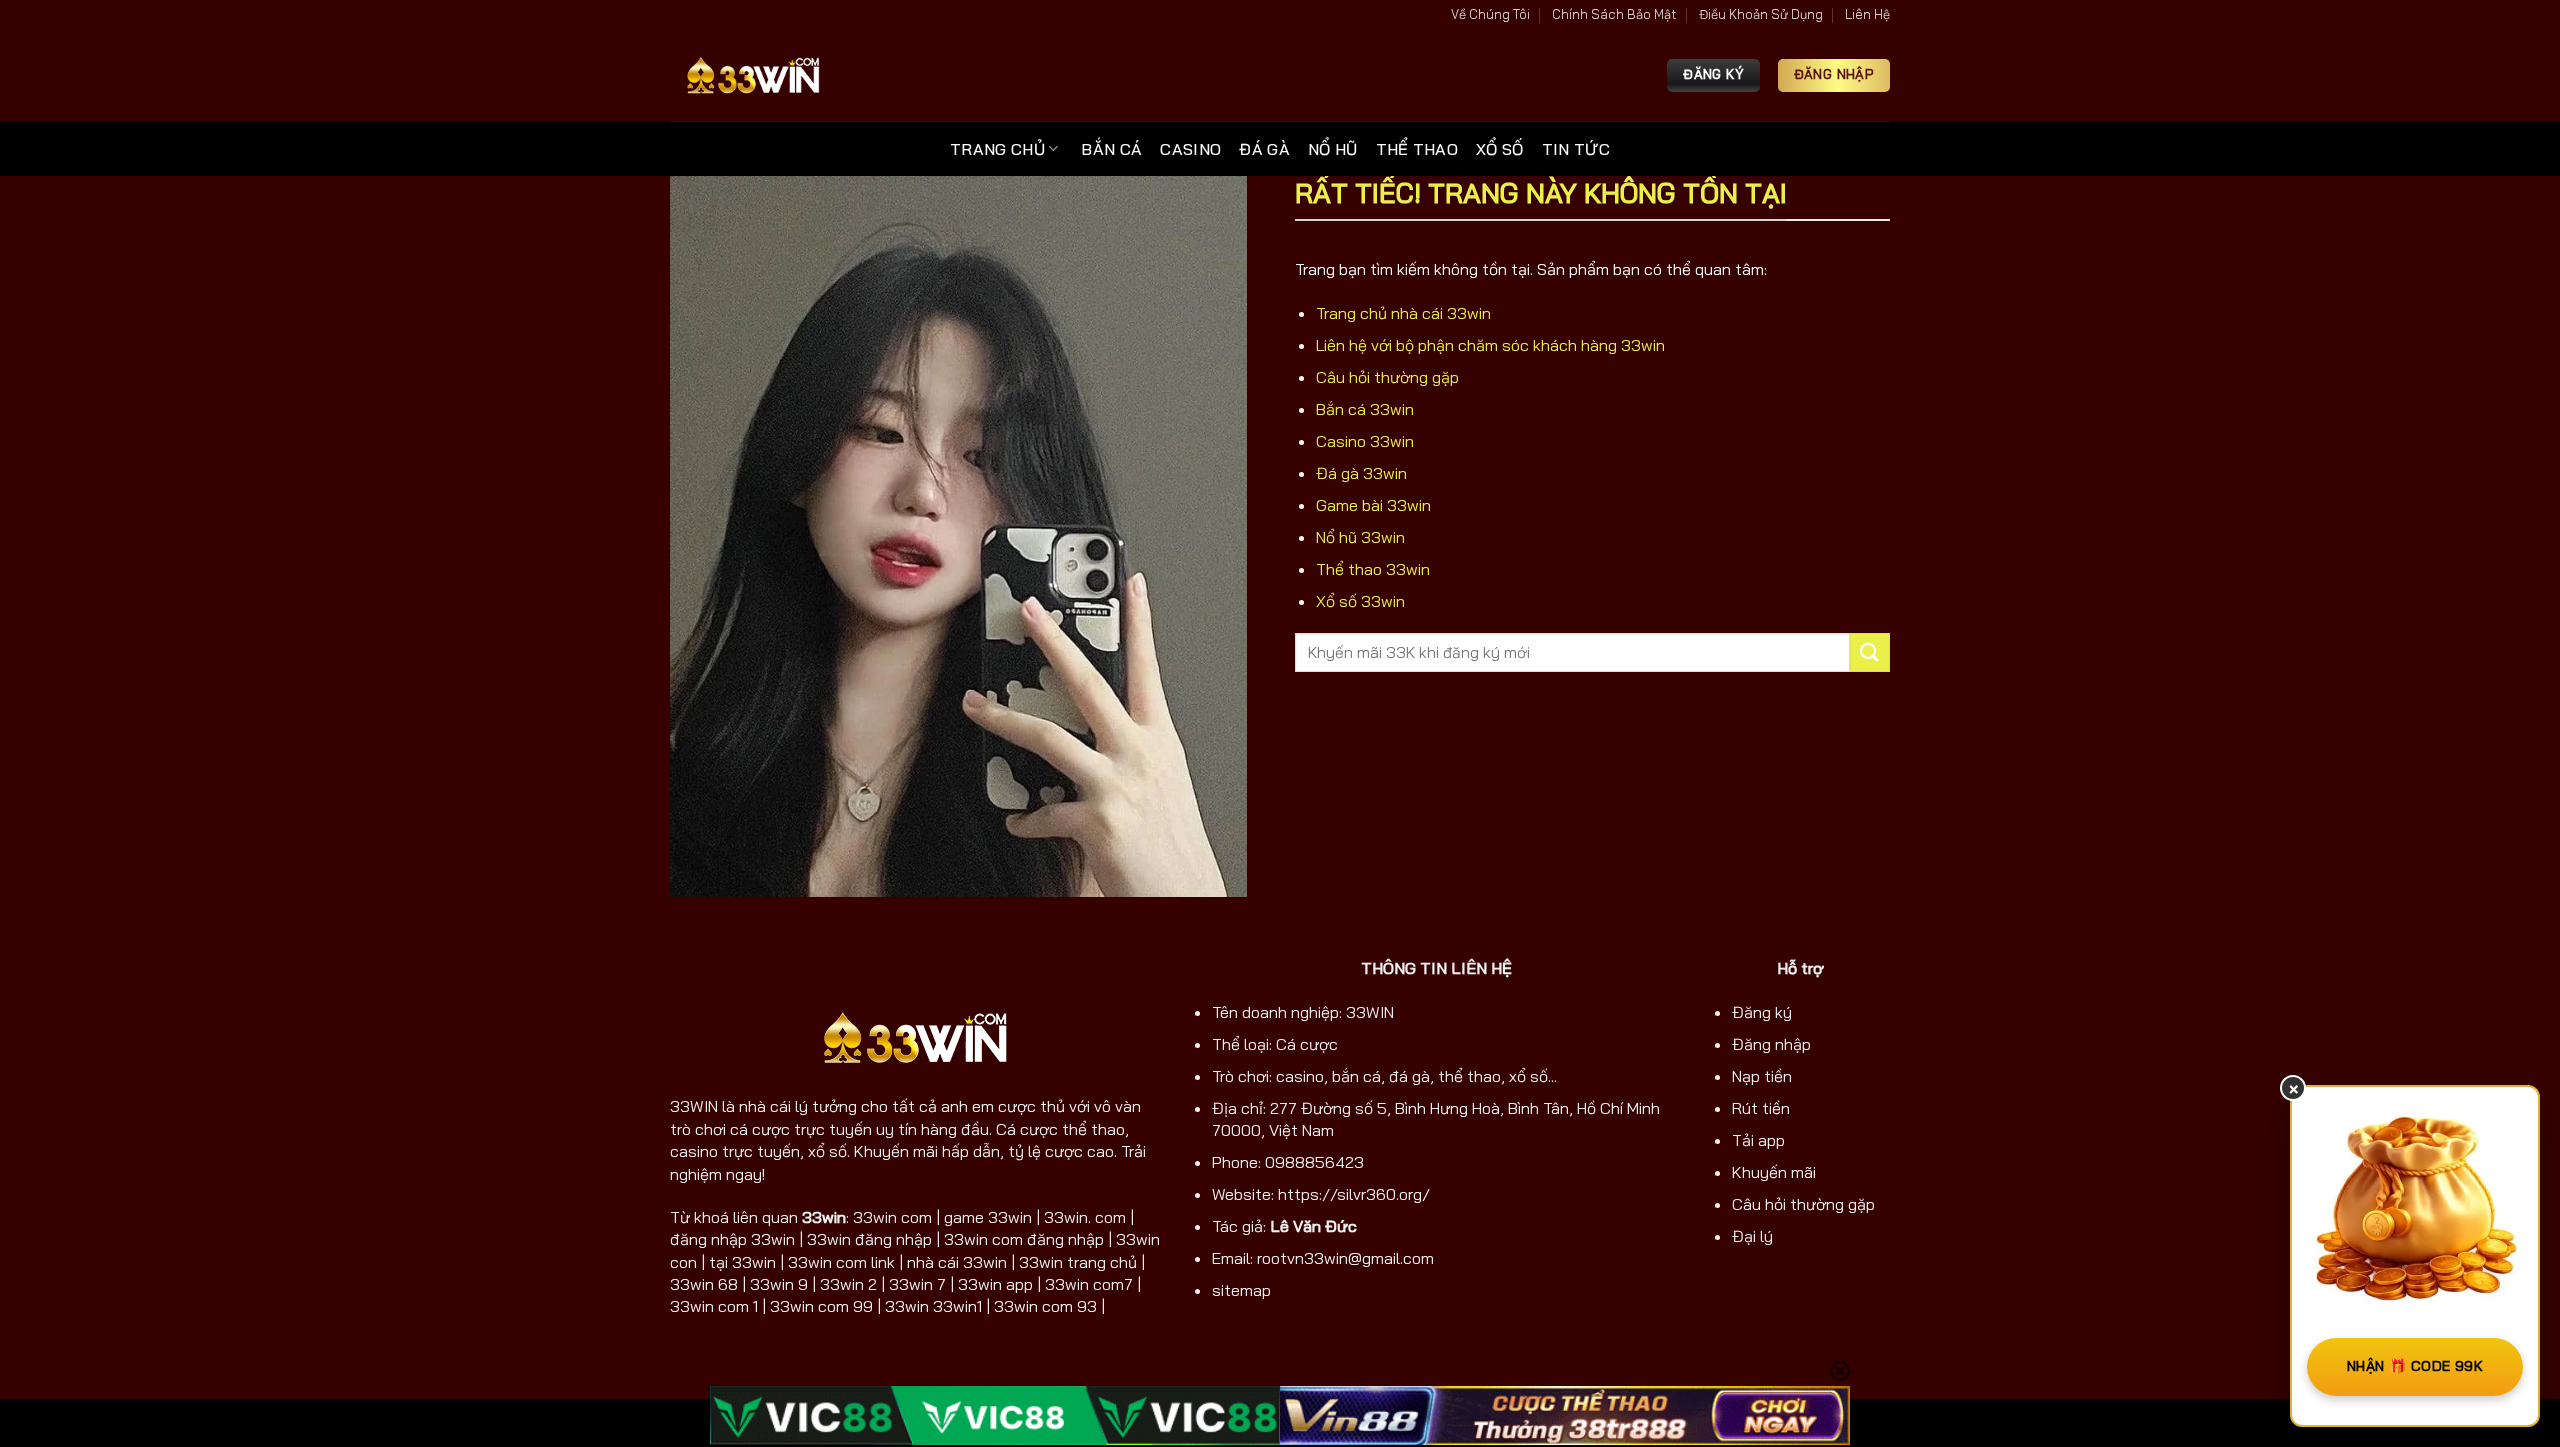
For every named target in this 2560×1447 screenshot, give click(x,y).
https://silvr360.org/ (1354, 1194)
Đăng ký (1762, 1012)
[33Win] (753, 75)
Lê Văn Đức (1313, 1226)
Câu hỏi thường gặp (1387, 377)
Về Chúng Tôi (1490, 14)
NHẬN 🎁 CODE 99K (2415, 1366)
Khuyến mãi (1774, 1172)
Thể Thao (1417, 149)
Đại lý (1752, 1236)
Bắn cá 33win (1365, 409)
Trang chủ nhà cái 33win (1403, 313)
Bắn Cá (1111, 149)
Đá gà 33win (1361, 473)
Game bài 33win (1373, 505)
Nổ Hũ (1333, 149)
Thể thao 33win (1373, 569)
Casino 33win (1365, 441)
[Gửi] (1870, 652)
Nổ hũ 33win (1360, 537)
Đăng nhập (1771, 1044)
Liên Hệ (1867, 14)
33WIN (694, 1106)
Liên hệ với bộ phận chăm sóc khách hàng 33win (1490, 345)
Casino (1190, 149)
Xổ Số (1500, 149)
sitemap (1241, 1290)
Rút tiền (1761, 1108)
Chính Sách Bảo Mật (1614, 14)
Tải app (1758, 1140)
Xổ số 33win (1360, 601)
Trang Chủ (997, 149)
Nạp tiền (1762, 1076)
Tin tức (1576, 149)
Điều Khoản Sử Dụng (1761, 14)
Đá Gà (1264, 149)
